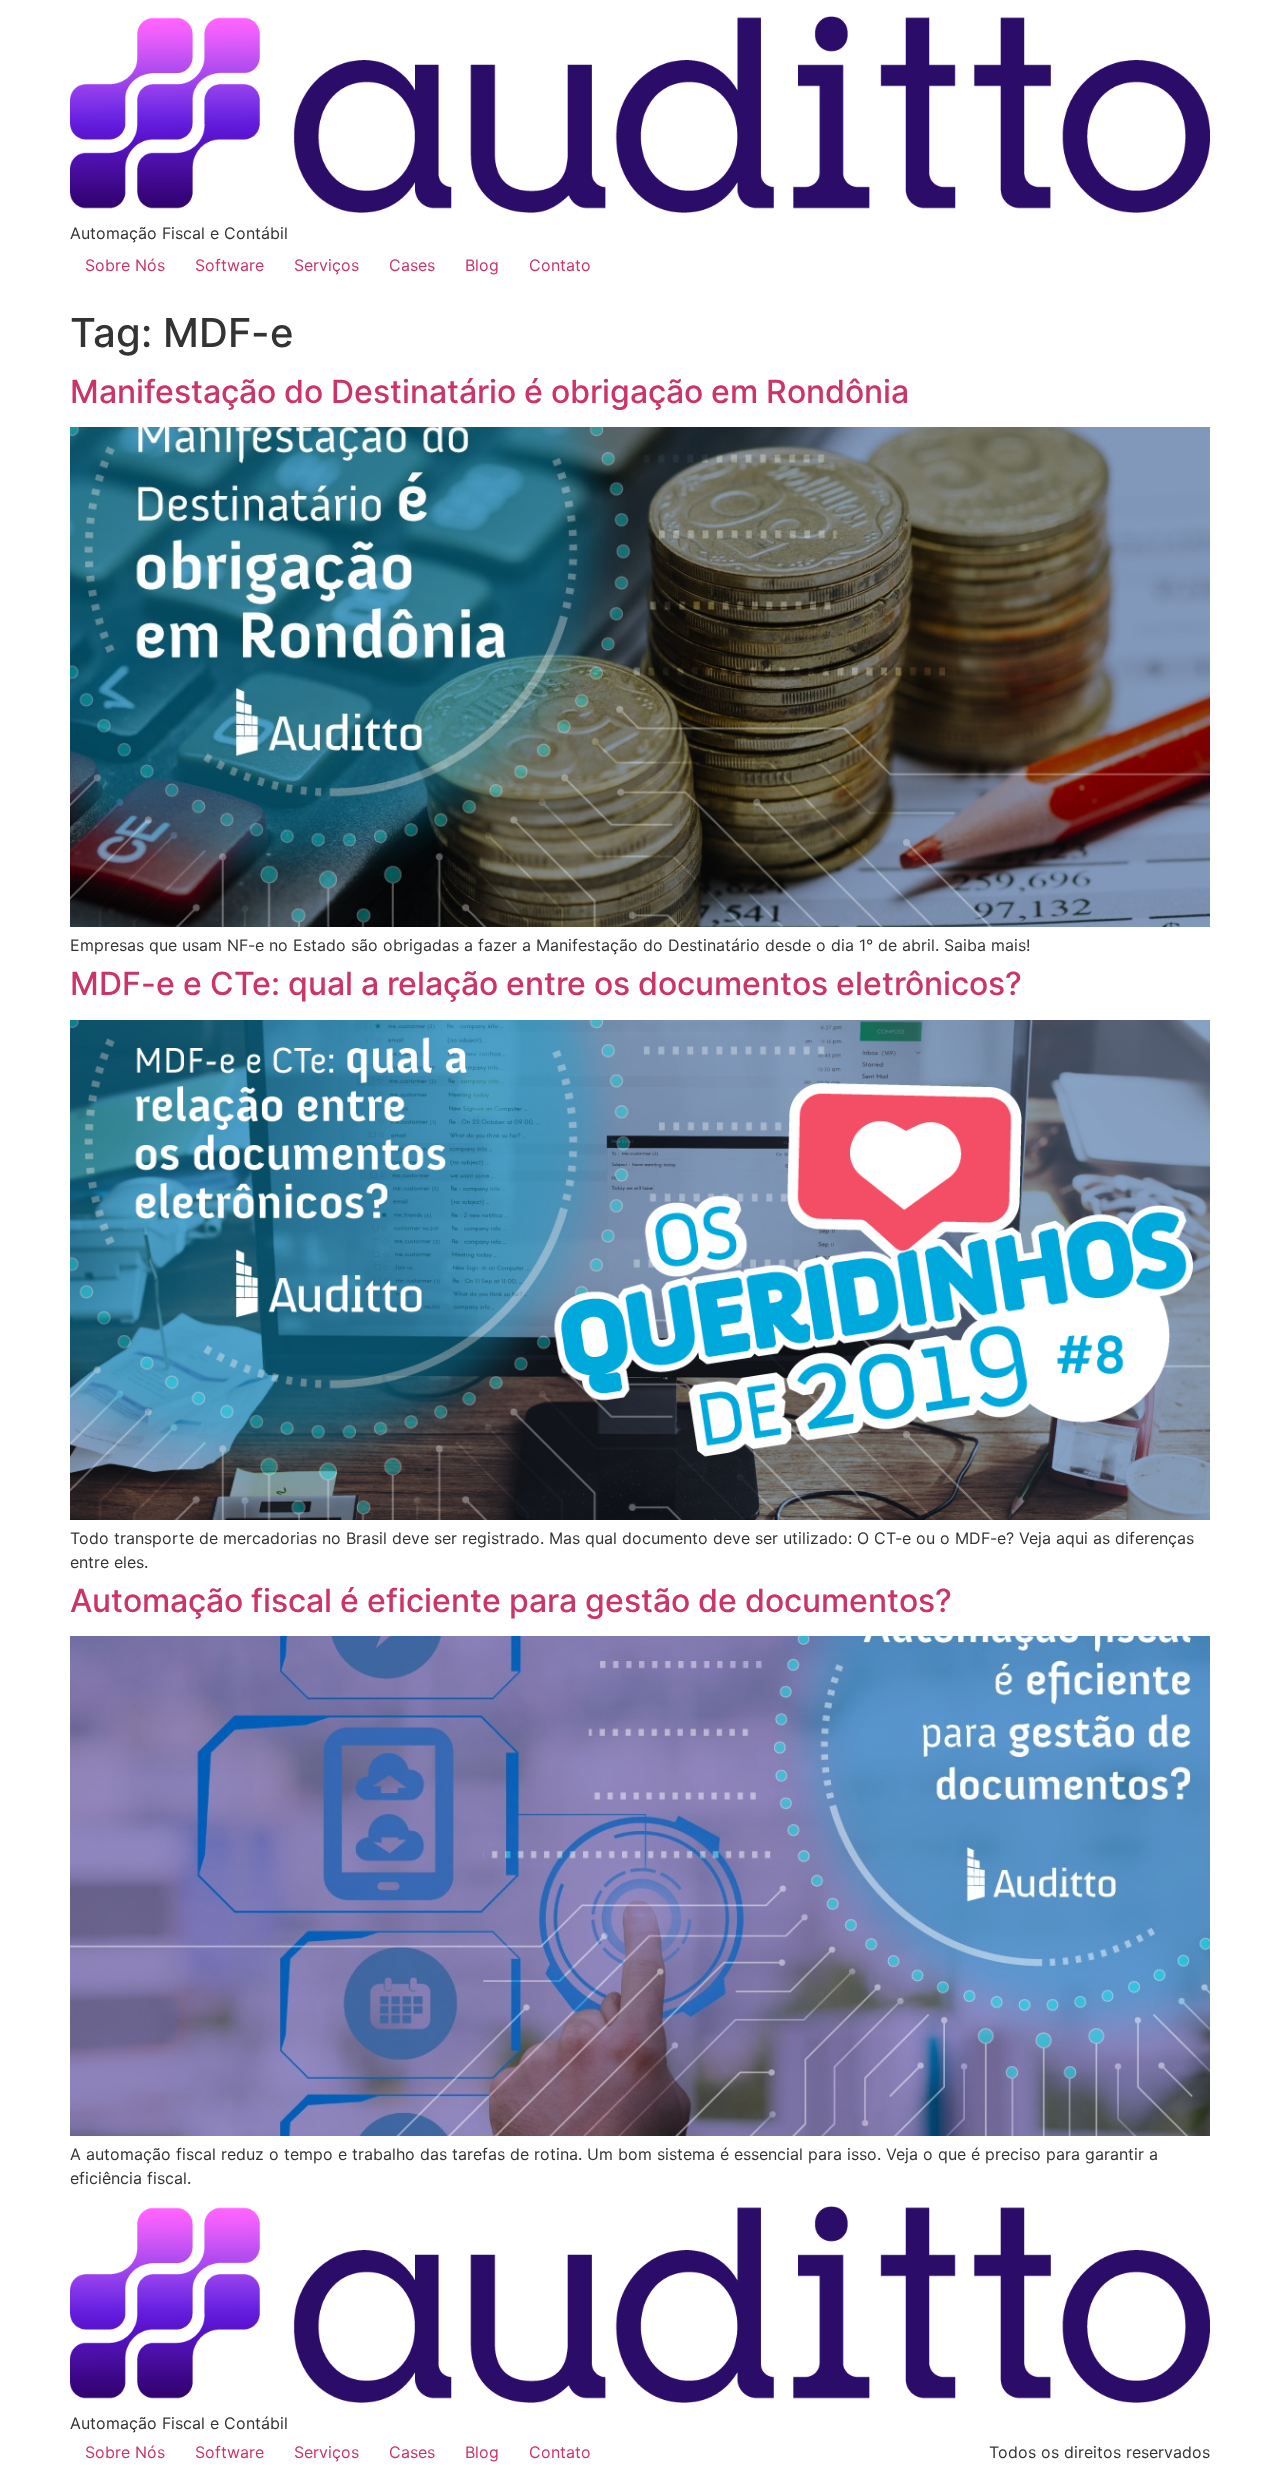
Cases (412, 265)
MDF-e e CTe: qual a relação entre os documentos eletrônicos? (546, 983)
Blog (482, 265)
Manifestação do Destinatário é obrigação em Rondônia (489, 391)
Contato (560, 265)
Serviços (326, 265)
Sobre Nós (125, 265)
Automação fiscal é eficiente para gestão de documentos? (511, 1600)
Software (229, 265)
